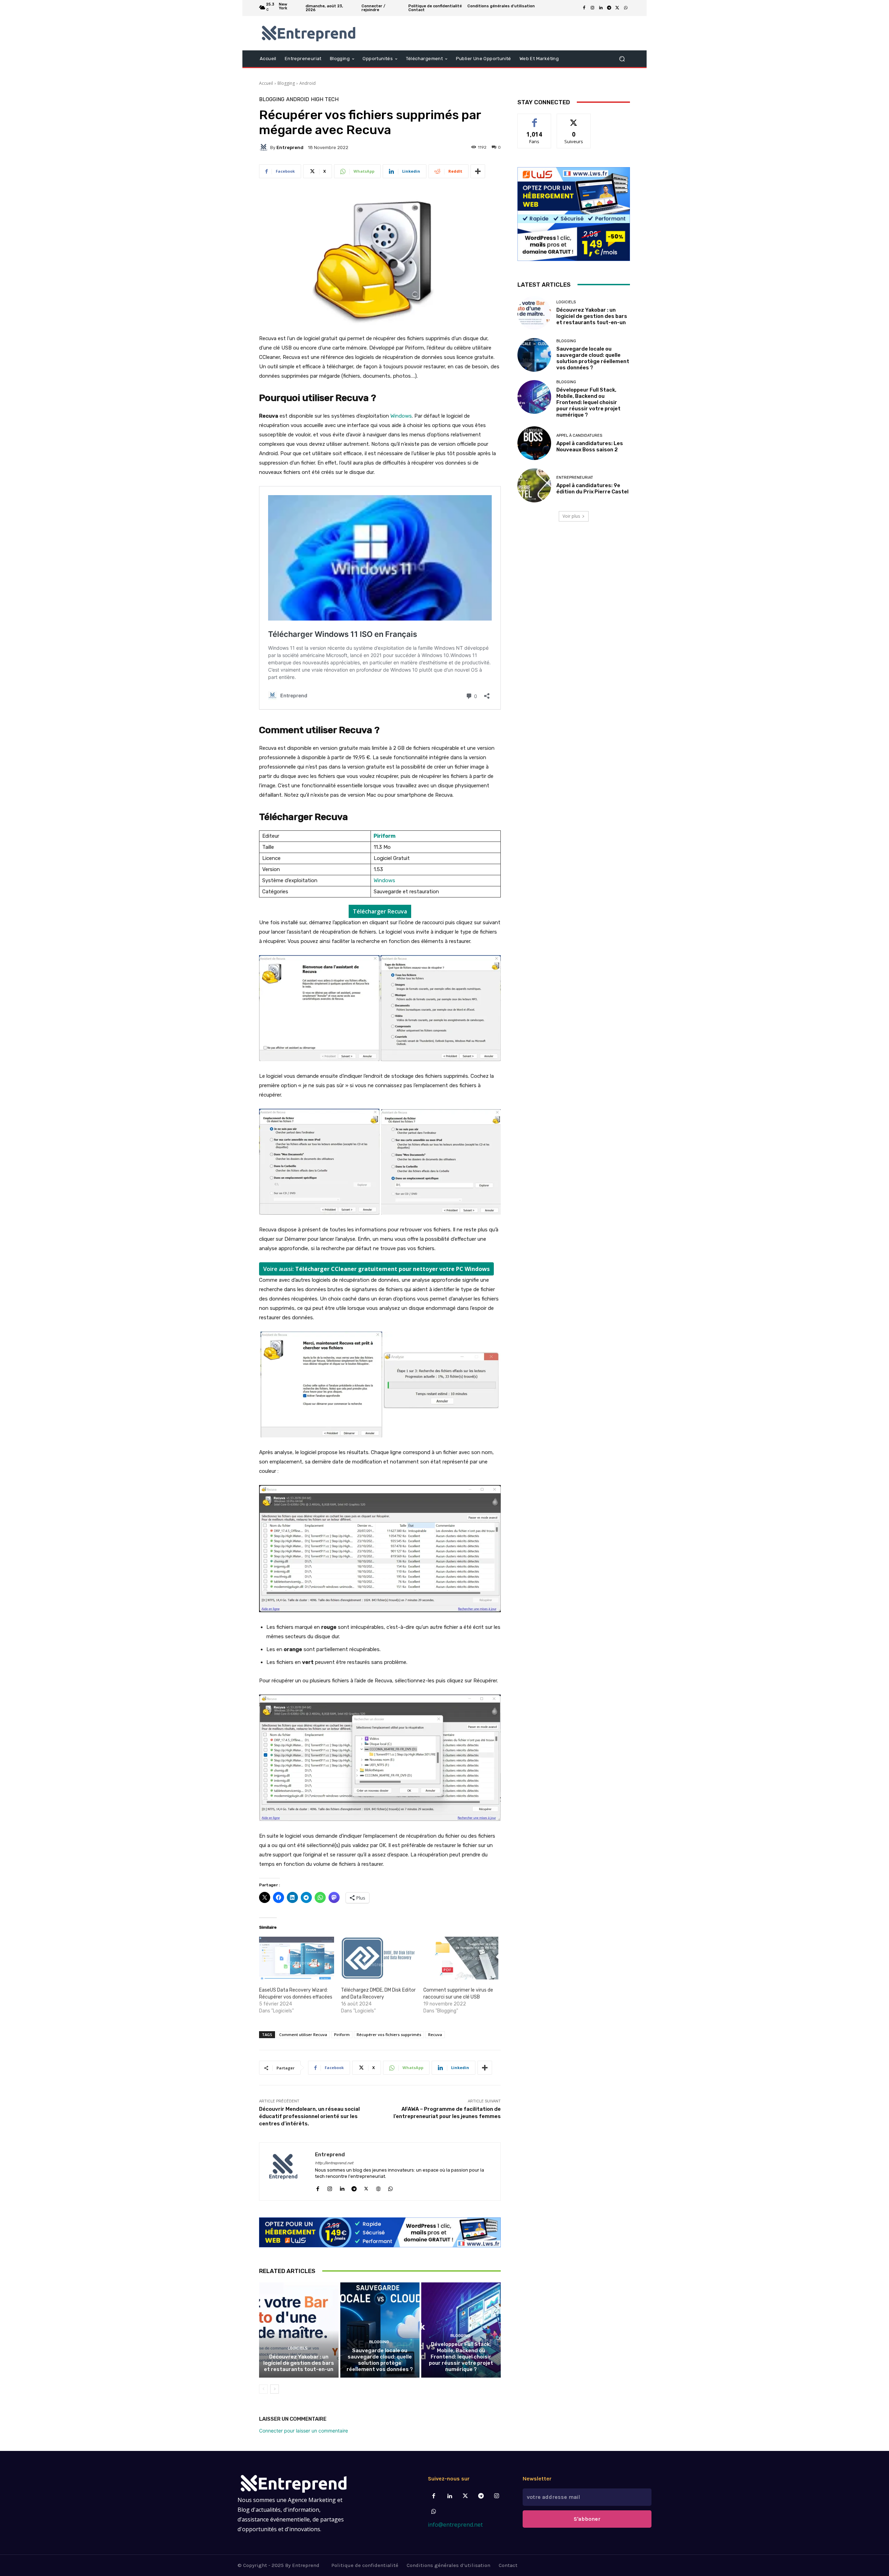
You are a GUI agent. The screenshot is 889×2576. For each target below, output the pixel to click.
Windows (401, 416)
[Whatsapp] (434, 2512)
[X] (617, 8)
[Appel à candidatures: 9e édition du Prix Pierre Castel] (534, 485)
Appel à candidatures (579, 436)
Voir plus (571, 516)
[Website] (378, 2187)
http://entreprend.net (334, 2163)
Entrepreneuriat (575, 478)
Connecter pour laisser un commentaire (304, 2431)
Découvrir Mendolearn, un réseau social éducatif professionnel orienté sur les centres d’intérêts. (309, 2116)
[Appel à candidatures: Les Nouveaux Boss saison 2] (534, 443)
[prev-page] (263, 2389)
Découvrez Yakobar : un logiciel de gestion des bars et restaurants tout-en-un (299, 2363)
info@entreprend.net (455, 2525)
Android (308, 83)
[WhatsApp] (626, 8)
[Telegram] (609, 8)
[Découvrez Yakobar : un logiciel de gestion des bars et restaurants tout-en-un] (299, 2330)
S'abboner (587, 2519)
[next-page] (275, 2389)
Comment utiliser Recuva (303, 2034)
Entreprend (290, 147)
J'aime (534, 119)
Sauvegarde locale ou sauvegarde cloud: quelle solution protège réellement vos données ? (380, 2360)
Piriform (342, 2034)
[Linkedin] (601, 8)
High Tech (325, 100)
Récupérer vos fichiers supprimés (389, 2034)
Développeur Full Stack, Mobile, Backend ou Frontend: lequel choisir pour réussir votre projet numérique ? (461, 2357)
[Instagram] (592, 8)
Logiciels (298, 2348)
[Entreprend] (265, 147)
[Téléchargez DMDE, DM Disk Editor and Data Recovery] (379, 1958)
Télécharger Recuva (380, 911)
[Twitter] (465, 2496)
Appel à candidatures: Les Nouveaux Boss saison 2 (590, 446)
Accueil (266, 83)
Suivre (574, 119)
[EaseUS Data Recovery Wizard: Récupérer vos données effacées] (297, 1958)
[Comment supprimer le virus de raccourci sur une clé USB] (461, 1958)
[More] (478, 171)
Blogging (286, 83)
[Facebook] (584, 8)
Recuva (435, 2034)
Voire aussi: (376, 1269)
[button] (622, 59)
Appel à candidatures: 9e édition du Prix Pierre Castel (592, 489)
